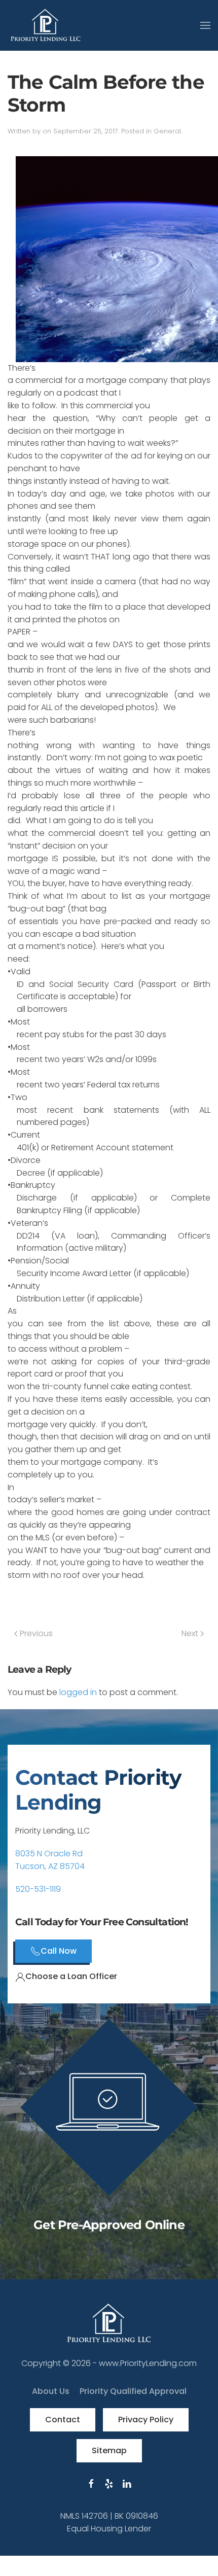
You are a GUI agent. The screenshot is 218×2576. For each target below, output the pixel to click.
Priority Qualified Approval (133, 2391)
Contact (63, 2420)
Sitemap (109, 2450)
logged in (78, 1692)
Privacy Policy (146, 2420)
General (167, 131)
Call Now (59, 1951)
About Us (51, 2391)
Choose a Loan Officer (71, 1976)
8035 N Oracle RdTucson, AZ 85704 (50, 1860)
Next (191, 1633)
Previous (35, 1633)
